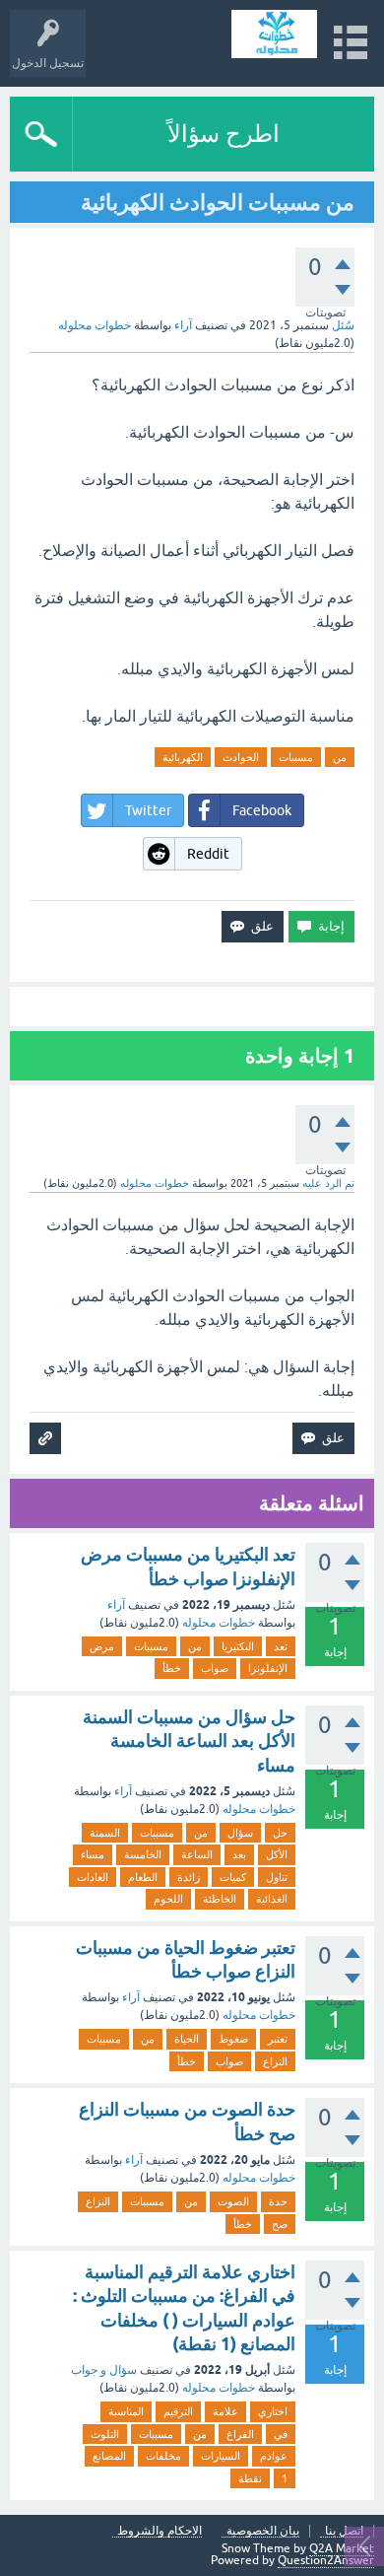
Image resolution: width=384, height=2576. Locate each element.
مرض (102, 1646)
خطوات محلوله (219, 1623)
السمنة (105, 1833)
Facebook (262, 810)
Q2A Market (342, 2548)
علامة (225, 2411)
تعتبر (278, 2039)
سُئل (343, 325)
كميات (233, 1877)
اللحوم (168, 1899)
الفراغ (240, 2434)
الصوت (233, 2201)
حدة (278, 2201)
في (281, 2434)
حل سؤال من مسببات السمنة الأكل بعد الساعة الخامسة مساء (189, 1741)
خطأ (172, 1668)
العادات (93, 1877)
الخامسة (143, 1854)
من (340, 757)
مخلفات (163, 2456)
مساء (93, 1854)
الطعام (143, 1877)
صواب (215, 1668)
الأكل (277, 1854)
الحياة (187, 2039)
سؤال (240, 1833)
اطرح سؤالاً (224, 134)
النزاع (275, 2061)
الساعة (197, 1854)
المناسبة (126, 2411)
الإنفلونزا (268, 1668)
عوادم (274, 2456)
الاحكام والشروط (160, 2531)
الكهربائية (183, 757)
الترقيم (178, 2411)
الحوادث (241, 757)
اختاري (273, 2411)
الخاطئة (220, 1899)
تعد (281, 1646)
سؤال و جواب (104, 2370)
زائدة (189, 1877)
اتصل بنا (344, 2531)
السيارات (221, 2456)
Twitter (148, 810)
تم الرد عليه (328, 1183)
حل (280, 1833)
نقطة (250, 2478)
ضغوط (233, 2039)
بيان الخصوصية (263, 2531)
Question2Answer (326, 2560)
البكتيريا (238, 1646)
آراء (183, 325)
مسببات (296, 757)
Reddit (208, 854)
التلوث (105, 2434)
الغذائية (272, 1899)
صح (280, 2224)
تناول (277, 1877)
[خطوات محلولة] (274, 34)
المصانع (109, 2456)
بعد (239, 1854)
